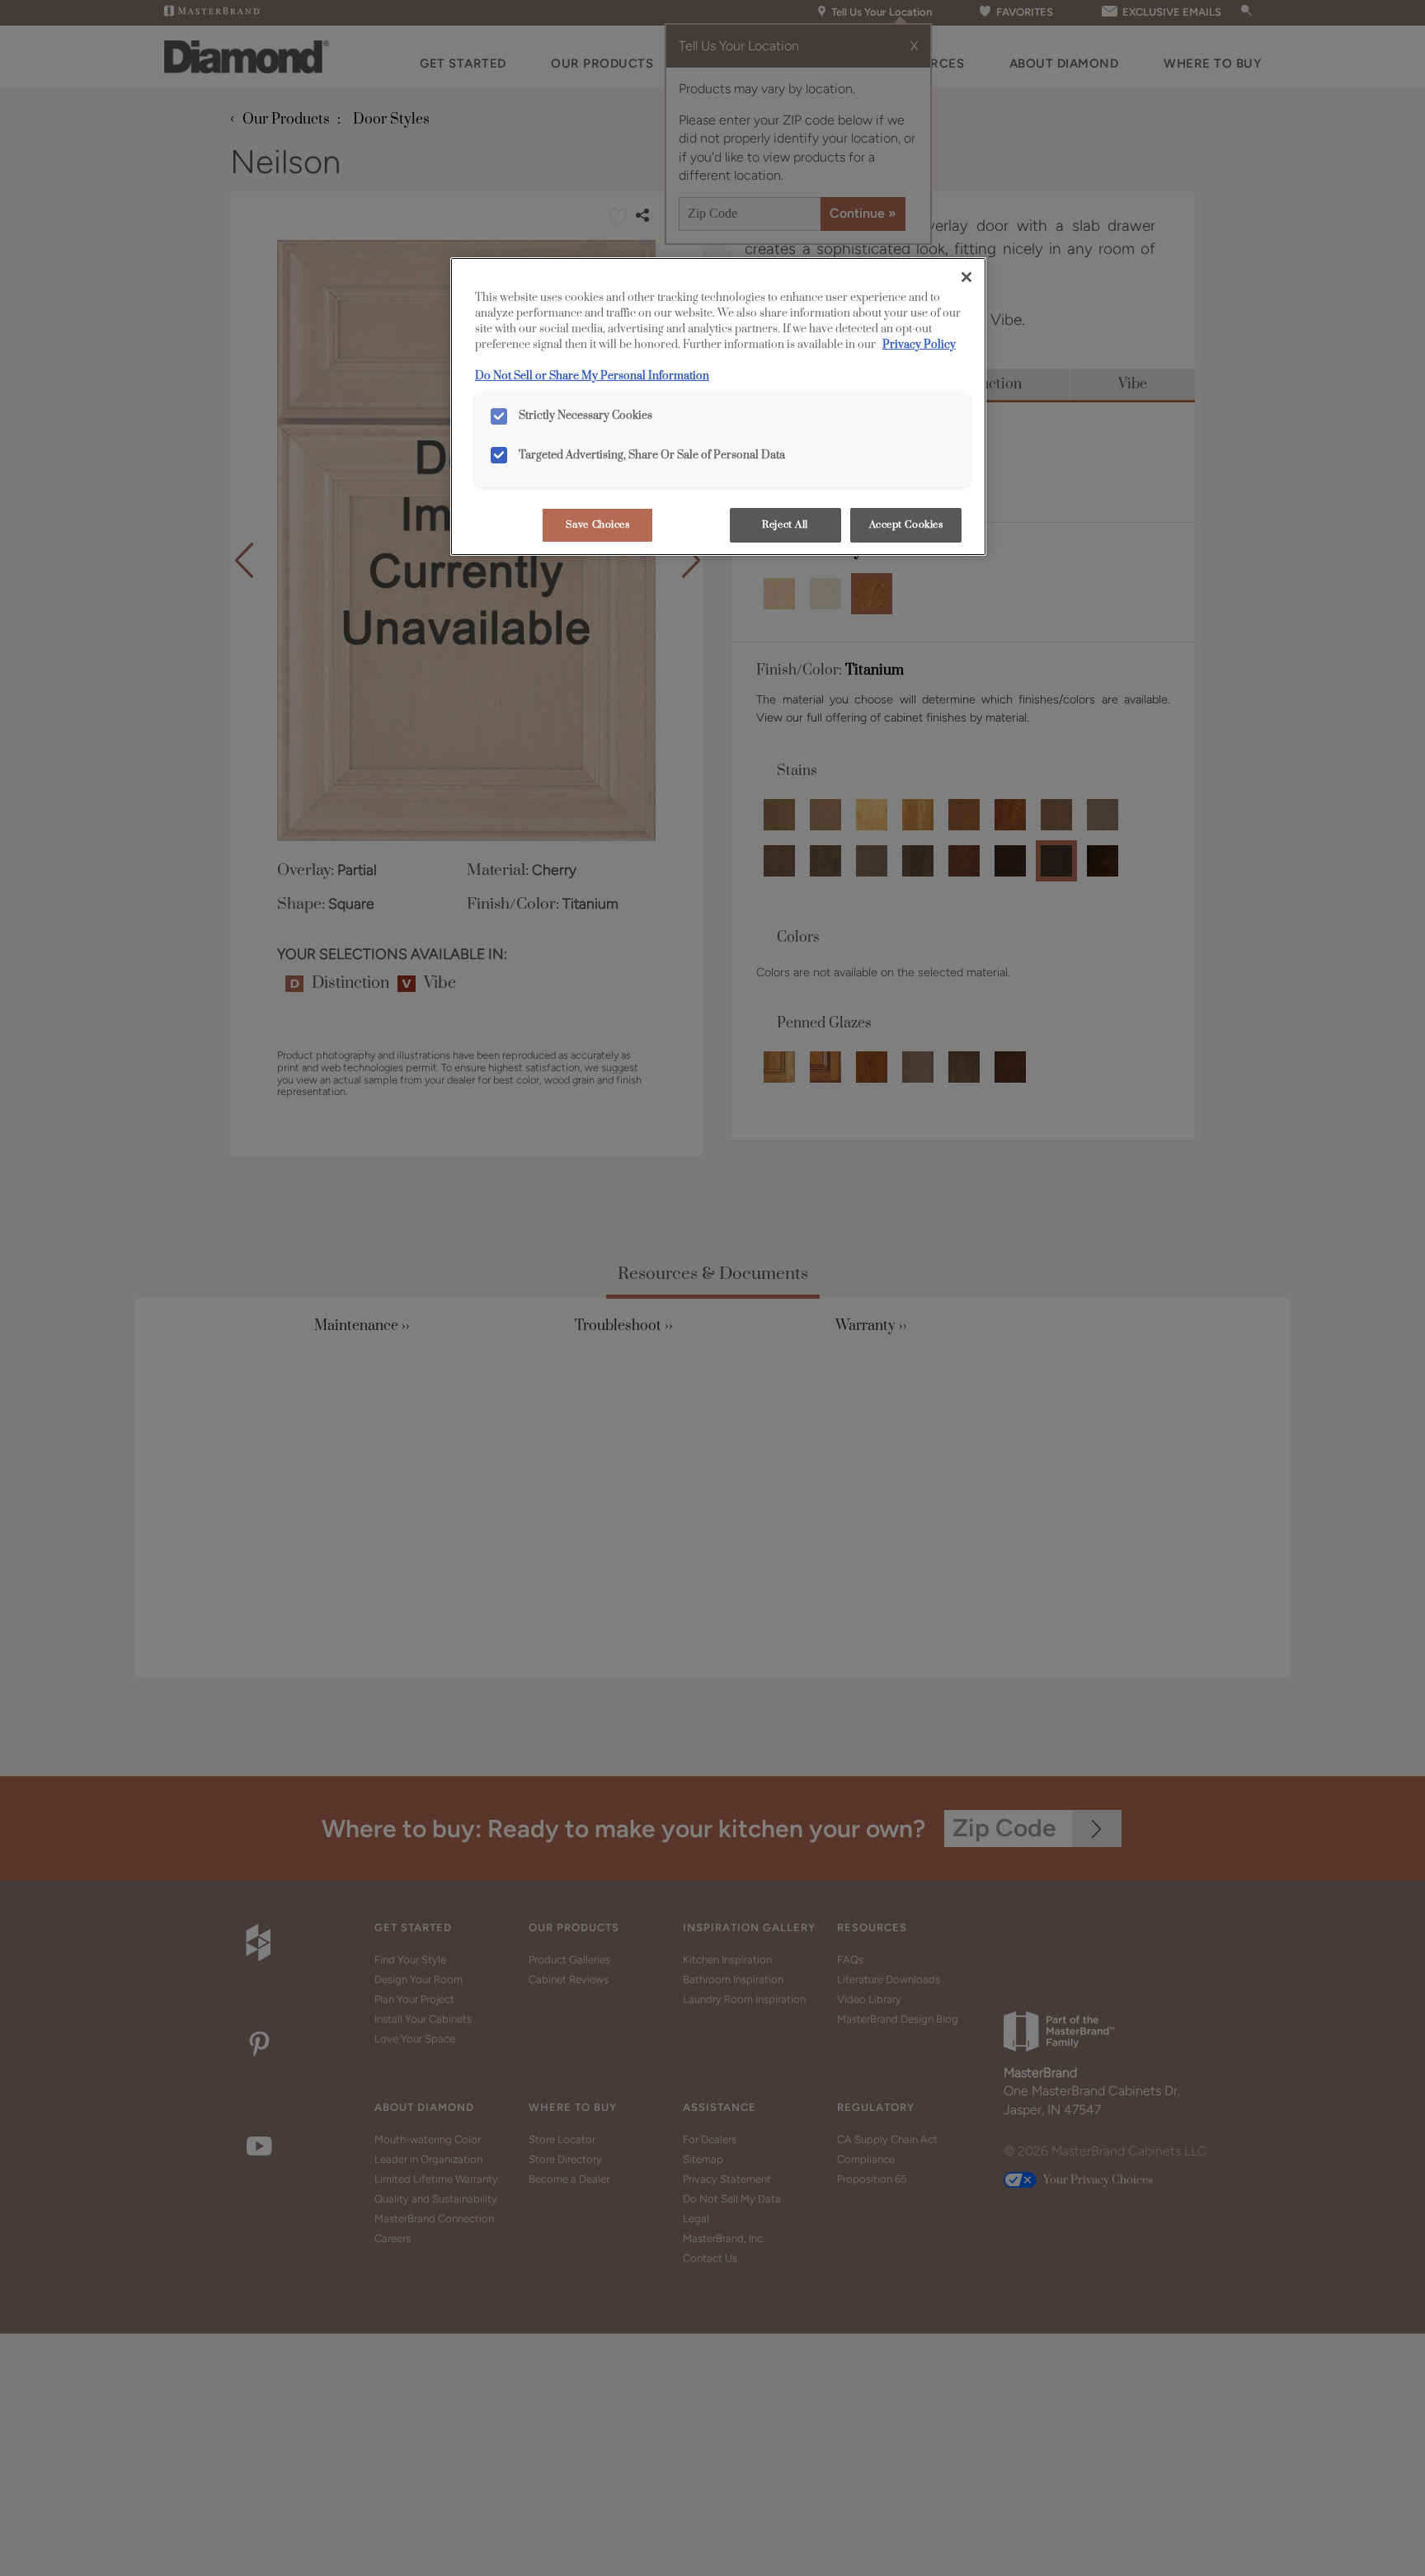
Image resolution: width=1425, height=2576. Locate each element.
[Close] (966, 277)
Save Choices (598, 525)
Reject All (785, 525)
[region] (718, 407)
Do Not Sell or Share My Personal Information (592, 376)
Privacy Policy (919, 345)
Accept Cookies (906, 525)
